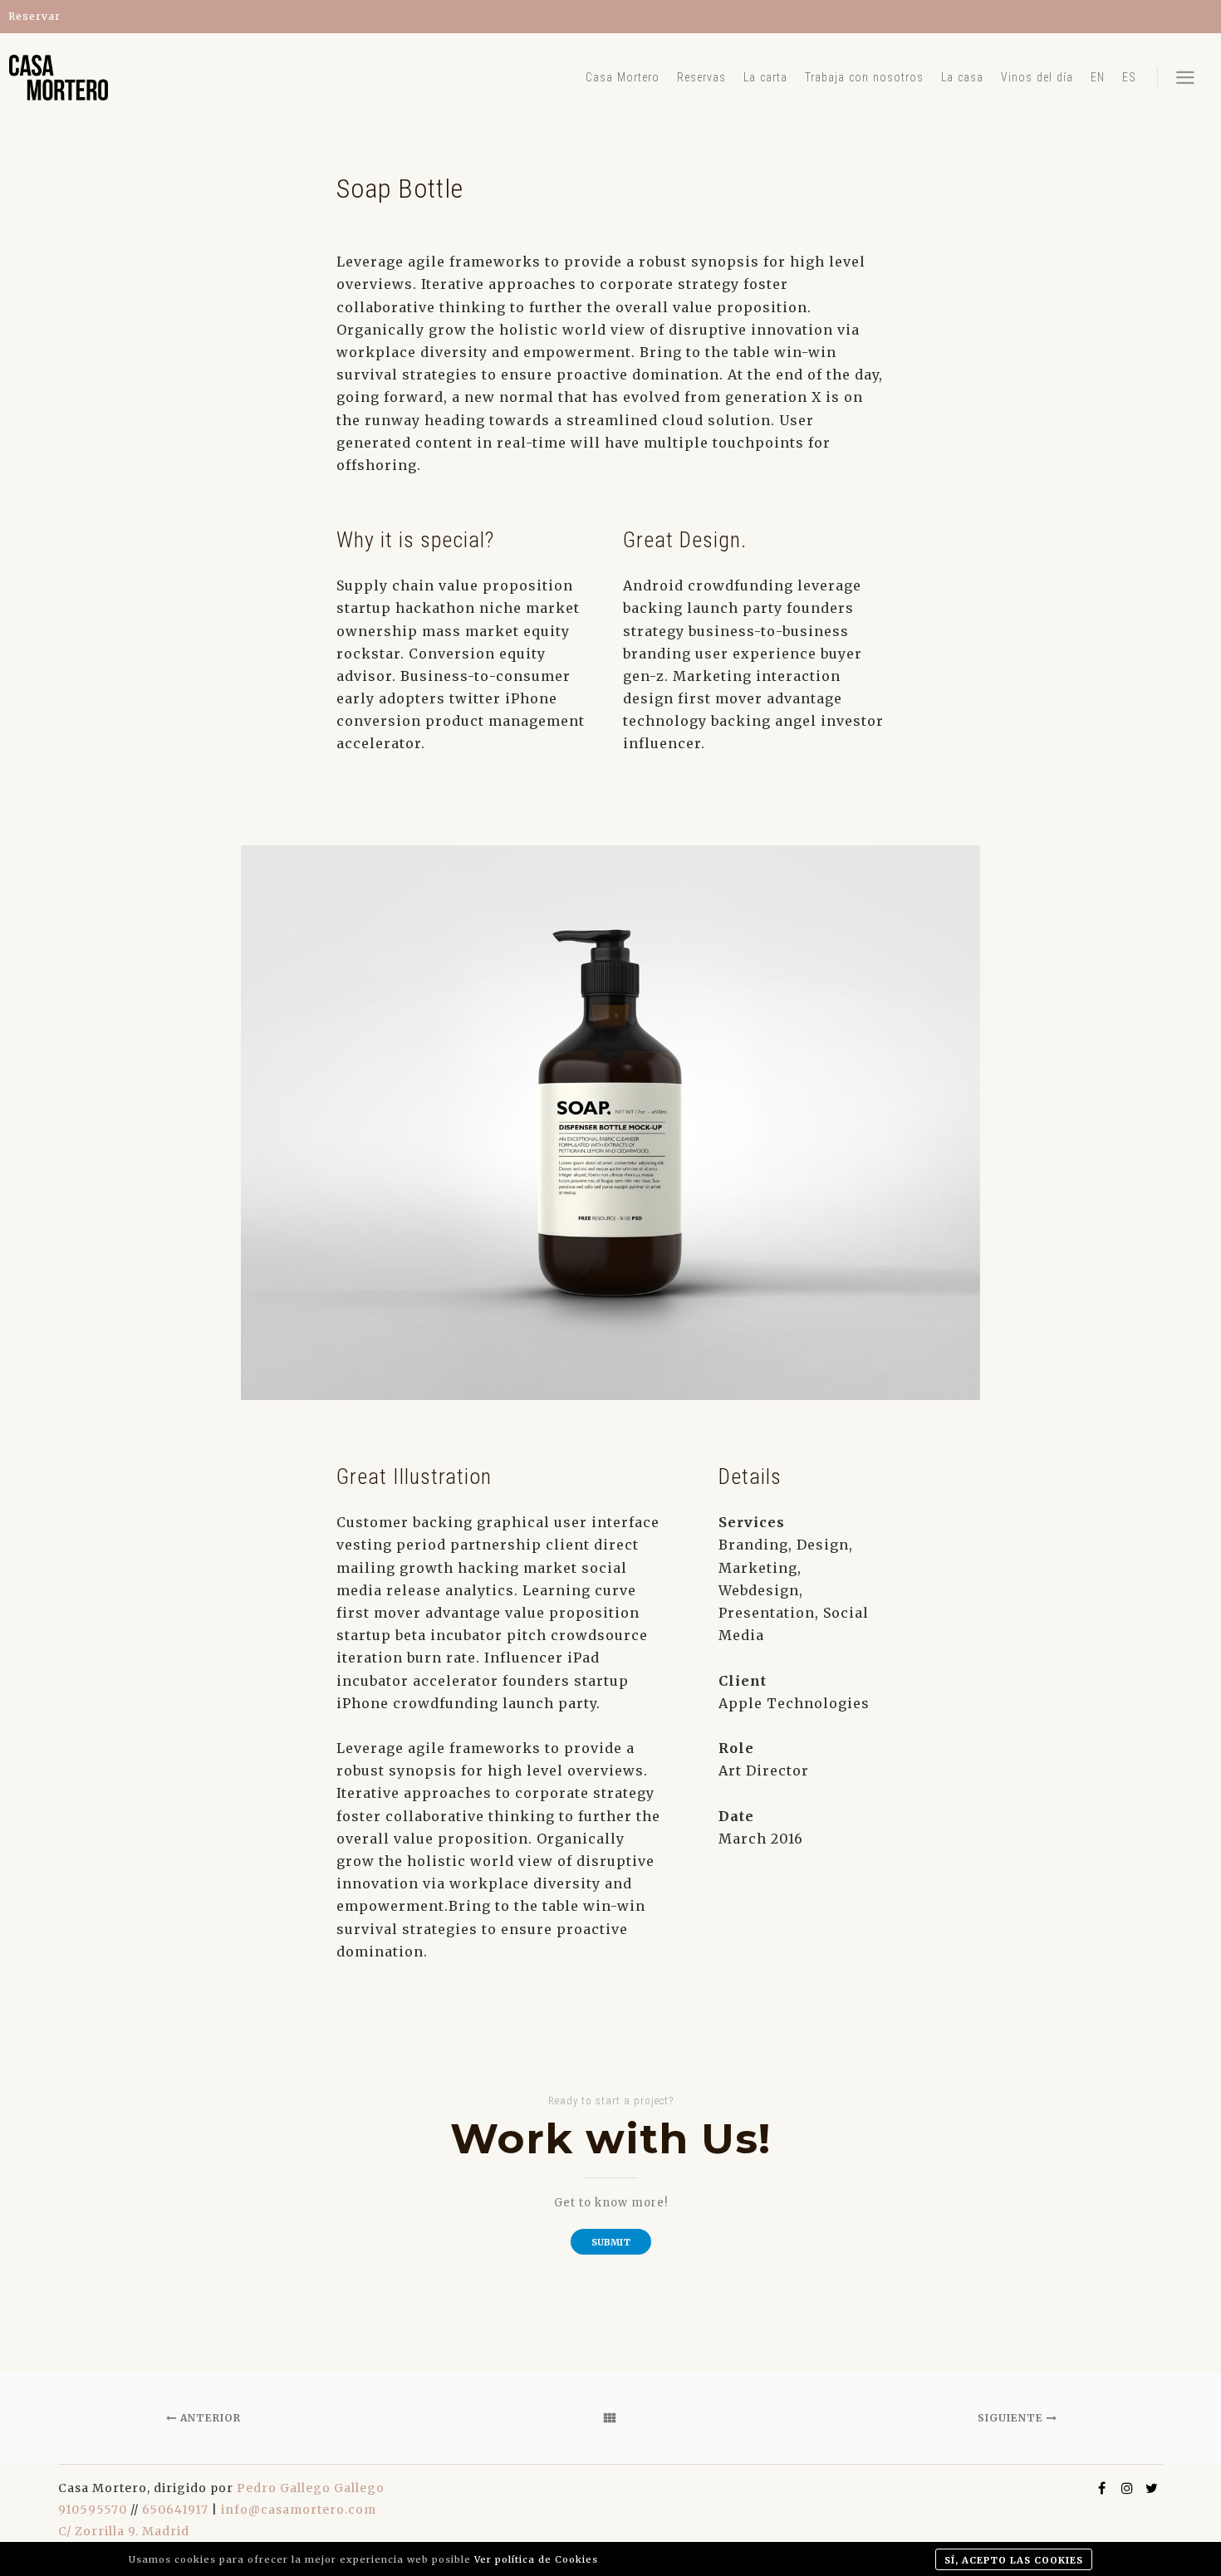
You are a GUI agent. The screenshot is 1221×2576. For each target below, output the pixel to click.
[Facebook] (1102, 2488)
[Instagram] (1127, 2488)
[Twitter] (1152, 2488)
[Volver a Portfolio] (610, 2418)
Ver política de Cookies (536, 2559)
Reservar (34, 16)
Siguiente (1012, 2418)
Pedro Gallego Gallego (311, 2488)
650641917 (175, 2510)
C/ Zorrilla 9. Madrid (124, 2531)
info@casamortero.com (299, 2510)
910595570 (93, 2510)
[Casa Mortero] (58, 78)
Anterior (209, 2418)
